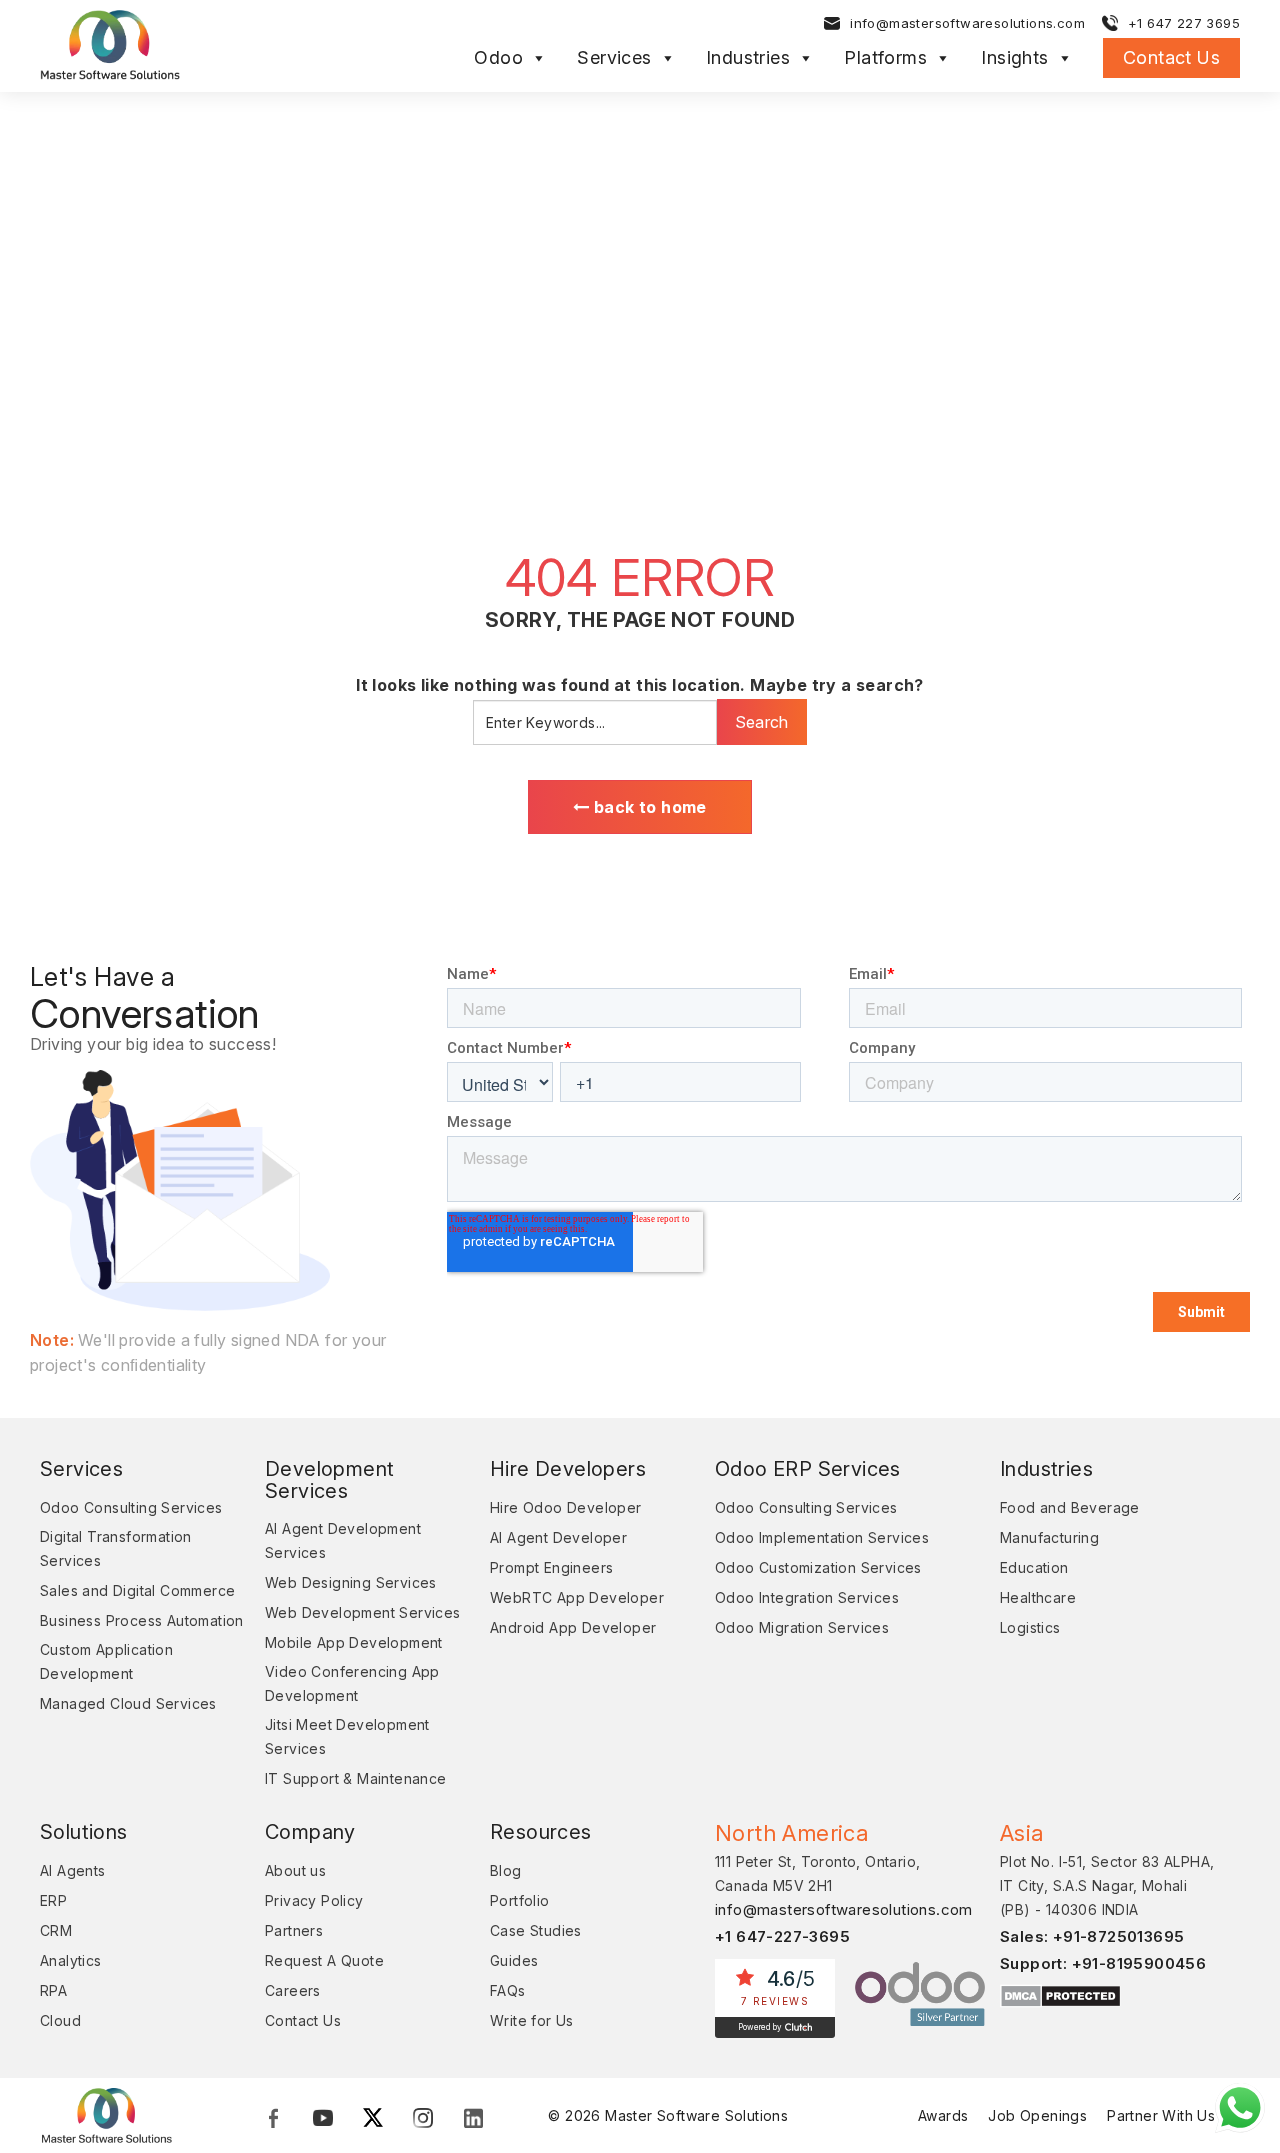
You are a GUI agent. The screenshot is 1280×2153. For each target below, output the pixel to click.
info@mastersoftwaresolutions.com (967, 23)
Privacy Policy (314, 1900)
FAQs (508, 1990)
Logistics (1030, 1627)
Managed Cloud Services (128, 1703)
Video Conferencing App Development (352, 1683)
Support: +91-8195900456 (1103, 1963)
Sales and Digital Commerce (137, 1590)
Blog (506, 1870)
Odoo (498, 58)
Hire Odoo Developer (566, 1507)
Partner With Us (1161, 2115)
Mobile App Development (354, 1642)
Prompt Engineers (551, 1567)
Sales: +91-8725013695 (1092, 1936)
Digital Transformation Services (116, 1548)
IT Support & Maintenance (356, 1778)
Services (614, 58)
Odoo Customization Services (818, 1567)
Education (1034, 1567)
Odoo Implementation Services (822, 1537)
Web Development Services (363, 1612)
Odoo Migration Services (802, 1627)
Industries (748, 58)
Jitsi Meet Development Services (347, 1736)
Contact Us (1171, 57)
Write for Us (532, 2020)
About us (295, 1870)
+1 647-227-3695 (782, 1936)
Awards (943, 2115)
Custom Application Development (106, 1661)
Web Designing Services (351, 1582)
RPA (53, 1990)
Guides (514, 1960)
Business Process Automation (142, 1620)
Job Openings (1037, 2115)
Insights (1014, 58)
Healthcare (1038, 1597)
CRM (56, 1930)
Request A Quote (324, 1960)
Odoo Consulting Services (131, 1507)
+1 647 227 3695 (1184, 23)
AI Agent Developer (558, 1537)
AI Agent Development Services (343, 1540)
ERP (53, 1900)
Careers (293, 1990)
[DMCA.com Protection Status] (1060, 1995)
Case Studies (536, 1930)
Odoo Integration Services (807, 1597)
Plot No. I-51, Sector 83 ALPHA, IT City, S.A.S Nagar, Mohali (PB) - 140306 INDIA (1107, 1885)
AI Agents (73, 1870)
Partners (294, 1930)
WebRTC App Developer (577, 1597)
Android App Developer (573, 1627)
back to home (648, 807)
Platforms (885, 58)
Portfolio (520, 1900)
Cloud (60, 2020)
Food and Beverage (1070, 1507)
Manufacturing (1049, 1537)
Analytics (71, 1960)
